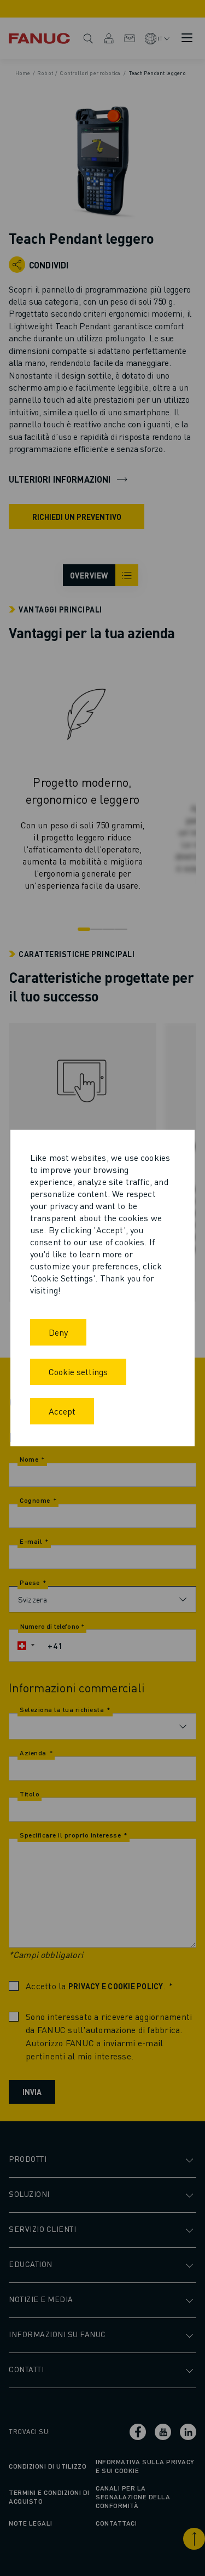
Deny (58, 1332)
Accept (62, 1411)
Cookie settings (78, 1372)
